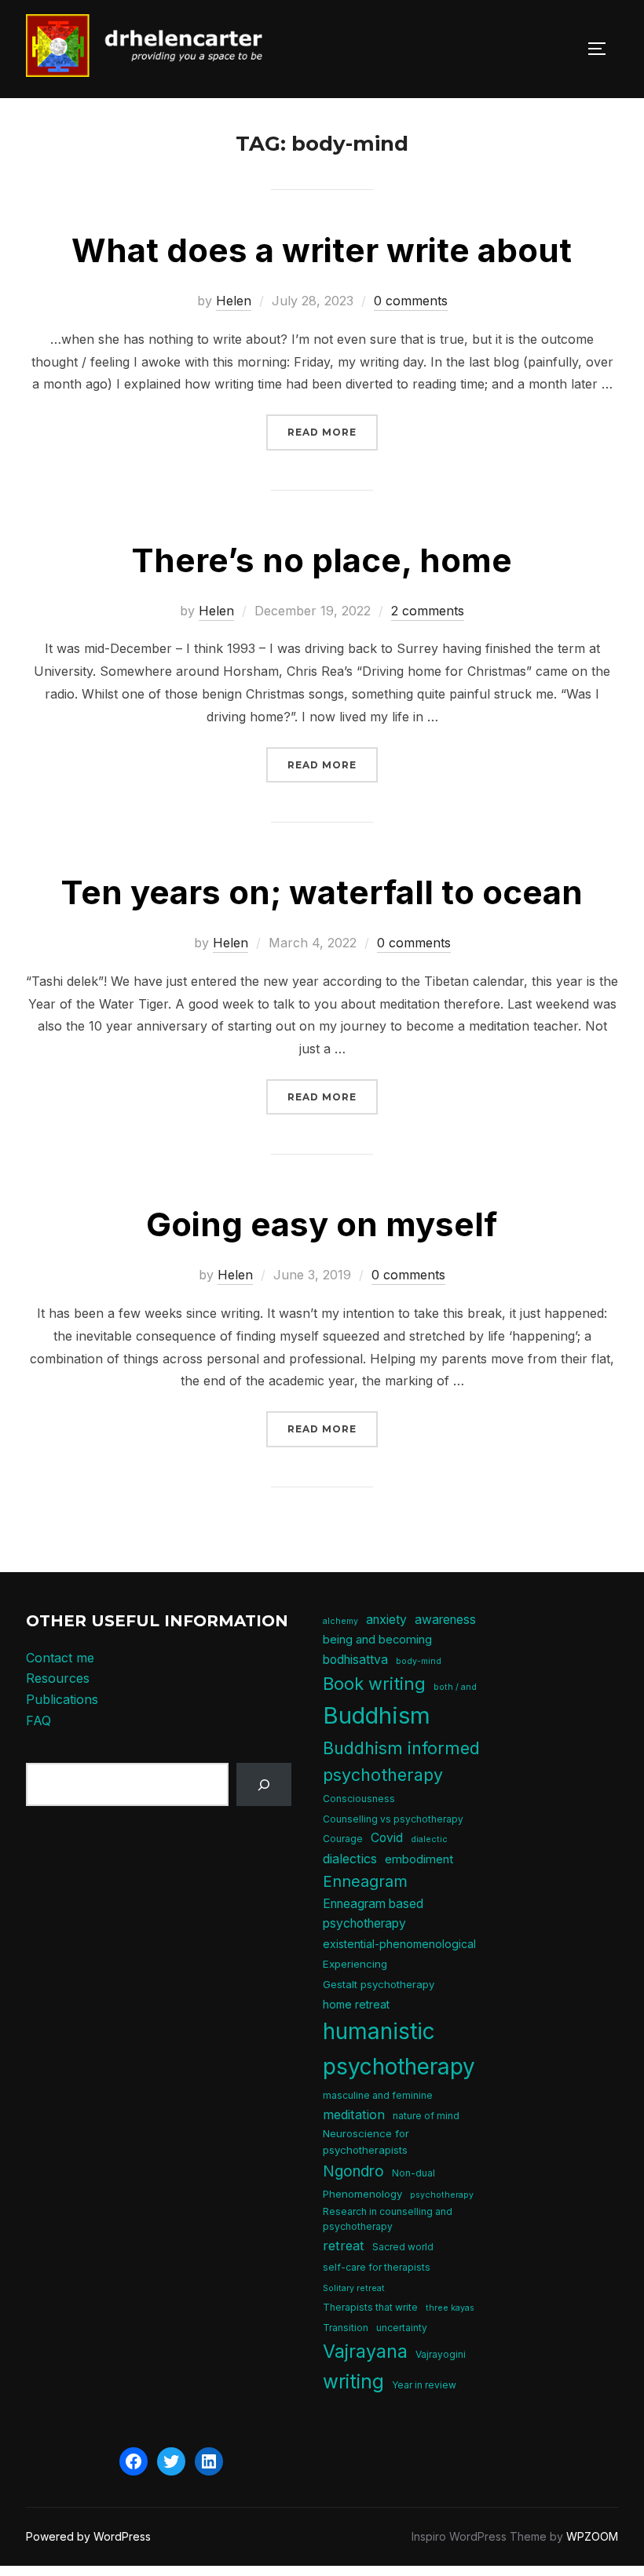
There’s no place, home (322, 560)
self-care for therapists (377, 2267)
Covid (387, 1838)
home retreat (356, 2004)
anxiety (386, 1620)
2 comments (428, 611)
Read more (333, 432)
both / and (455, 1687)
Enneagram (365, 1881)
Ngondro (353, 2171)
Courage (343, 1839)
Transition (346, 2328)
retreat (344, 2246)
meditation (354, 2114)
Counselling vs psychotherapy (393, 1819)
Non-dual (413, 2173)
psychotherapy (442, 2195)
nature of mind (426, 2116)
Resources (58, 1678)
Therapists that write (370, 2307)
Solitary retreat (354, 2288)
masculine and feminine (378, 2095)
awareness (445, 1620)
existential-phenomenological (399, 1944)
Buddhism (377, 1715)
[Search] (264, 1784)
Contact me (60, 1658)
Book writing (374, 1684)
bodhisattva (355, 1660)
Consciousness (359, 1799)
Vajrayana (365, 2351)
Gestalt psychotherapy (379, 1984)
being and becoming (377, 1640)
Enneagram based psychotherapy (373, 1914)
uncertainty (402, 2328)
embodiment (419, 1859)
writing (353, 2381)
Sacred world (403, 2247)
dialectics (350, 1859)
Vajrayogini (441, 2354)
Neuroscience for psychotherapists (366, 2142)
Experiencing (355, 1964)
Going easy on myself (322, 1224)
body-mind (419, 1661)
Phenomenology (362, 2194)
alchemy (340, 1621)
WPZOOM (592, 2536)
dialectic (429, 1839)
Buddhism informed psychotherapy (401, 1761)
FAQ (38, 1720)
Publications (62, 1699)
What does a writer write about (322, 250)
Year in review (424, 2385)
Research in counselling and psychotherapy (388, 2219)
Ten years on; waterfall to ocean (322, 892)
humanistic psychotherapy (399, 2049)
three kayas (450, 2308)
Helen (234, 301)
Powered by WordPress (88, 2536)
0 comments (411, 301)
